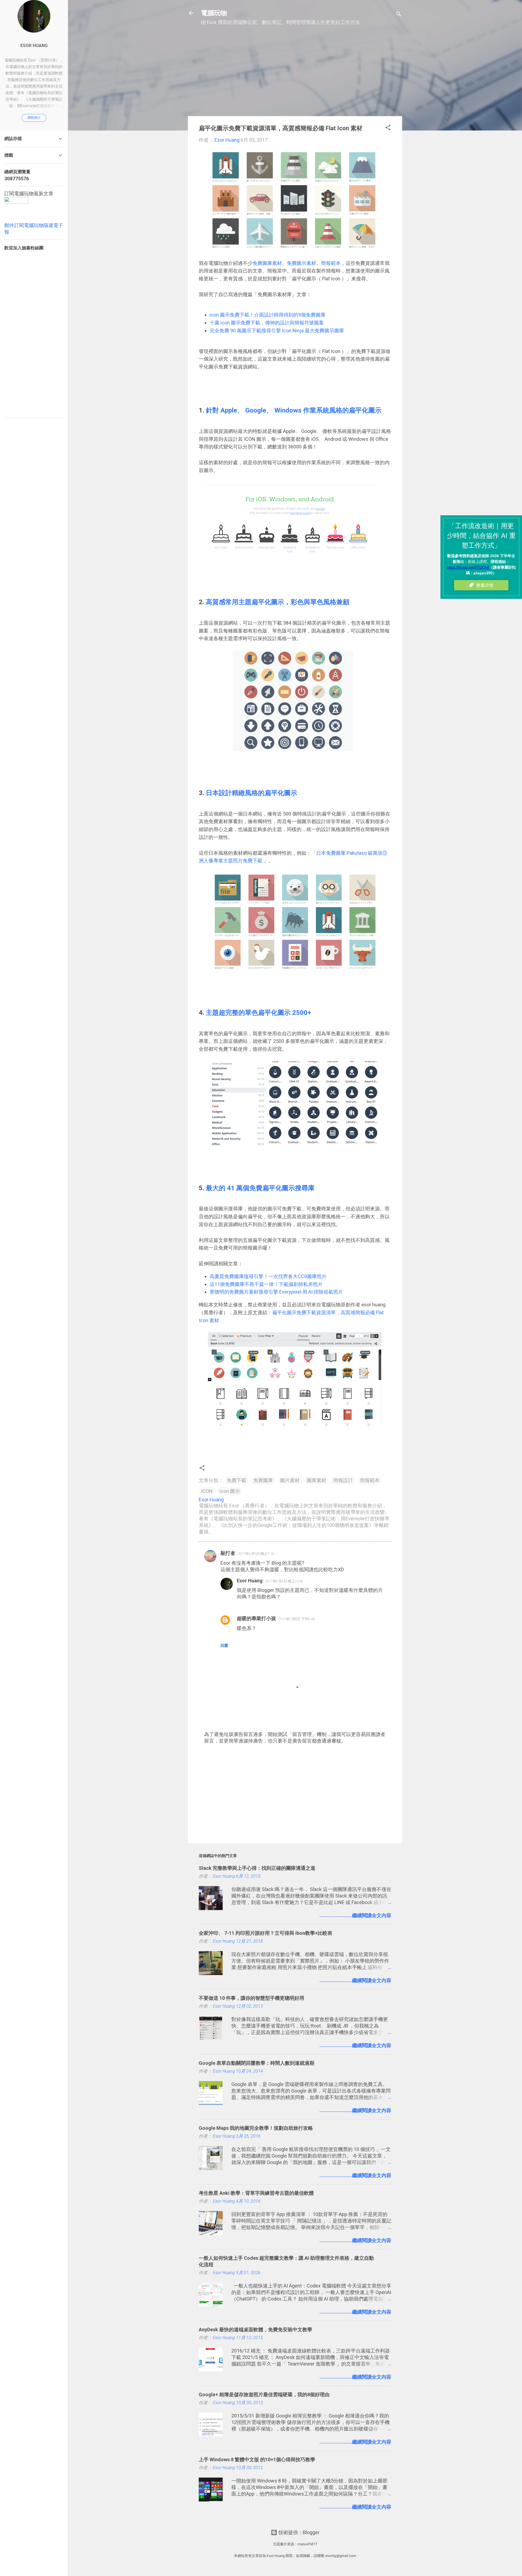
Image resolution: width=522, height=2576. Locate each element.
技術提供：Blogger (298, 2532)
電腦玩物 (214, 13)
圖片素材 (290, 1480)
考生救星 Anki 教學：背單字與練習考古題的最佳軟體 (256, 2193)
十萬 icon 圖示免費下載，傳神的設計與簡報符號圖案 (267, 323)
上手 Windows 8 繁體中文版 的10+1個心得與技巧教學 (257, 2459)
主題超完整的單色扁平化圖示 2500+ (258, 1013)
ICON (207, 1491)
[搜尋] (399, 15)
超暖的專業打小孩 (256, 1618)
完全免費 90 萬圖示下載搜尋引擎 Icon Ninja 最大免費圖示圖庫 (277, 331)
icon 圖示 (230, 1491)
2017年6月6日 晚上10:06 (284, 1581)
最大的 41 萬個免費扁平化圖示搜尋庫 (260, 1188)
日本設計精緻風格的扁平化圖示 (251, 793)
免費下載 (237, 1480)
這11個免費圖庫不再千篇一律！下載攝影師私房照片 (267, 1284)
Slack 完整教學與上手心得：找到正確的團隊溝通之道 (257, 1868)
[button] (388, 128)
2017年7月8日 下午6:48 (296, 1619)
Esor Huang (250, 1581)
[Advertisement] (295, 74)
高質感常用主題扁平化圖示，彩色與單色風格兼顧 (278, 602)
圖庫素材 (316, 1480)
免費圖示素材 (302, 263)
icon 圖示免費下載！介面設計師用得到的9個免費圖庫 (268, 315)
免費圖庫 (263, 1480)
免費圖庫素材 (267, 263)
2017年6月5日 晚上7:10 (256, 1554)
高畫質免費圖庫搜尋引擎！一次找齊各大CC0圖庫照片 (268, 1276)
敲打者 (228, 1553)
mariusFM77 (307, 2544)
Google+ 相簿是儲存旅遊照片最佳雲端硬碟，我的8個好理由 (264, 2394)
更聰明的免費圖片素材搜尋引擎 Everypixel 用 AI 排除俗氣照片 (277, 1292)
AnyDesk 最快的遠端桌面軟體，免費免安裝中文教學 (255, 2329)
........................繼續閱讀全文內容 (355, 1915)
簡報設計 (343, 1480)
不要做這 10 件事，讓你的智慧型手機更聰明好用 (251, 1998)
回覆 (224, 1645)
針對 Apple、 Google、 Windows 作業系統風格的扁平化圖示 (294, 410)
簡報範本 (331, 263)
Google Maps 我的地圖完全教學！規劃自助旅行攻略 (256, 2128)
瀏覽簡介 (34, 118)
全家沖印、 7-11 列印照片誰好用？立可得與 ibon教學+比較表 (265, 1933)
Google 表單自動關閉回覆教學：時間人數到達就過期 (257, 2063)
